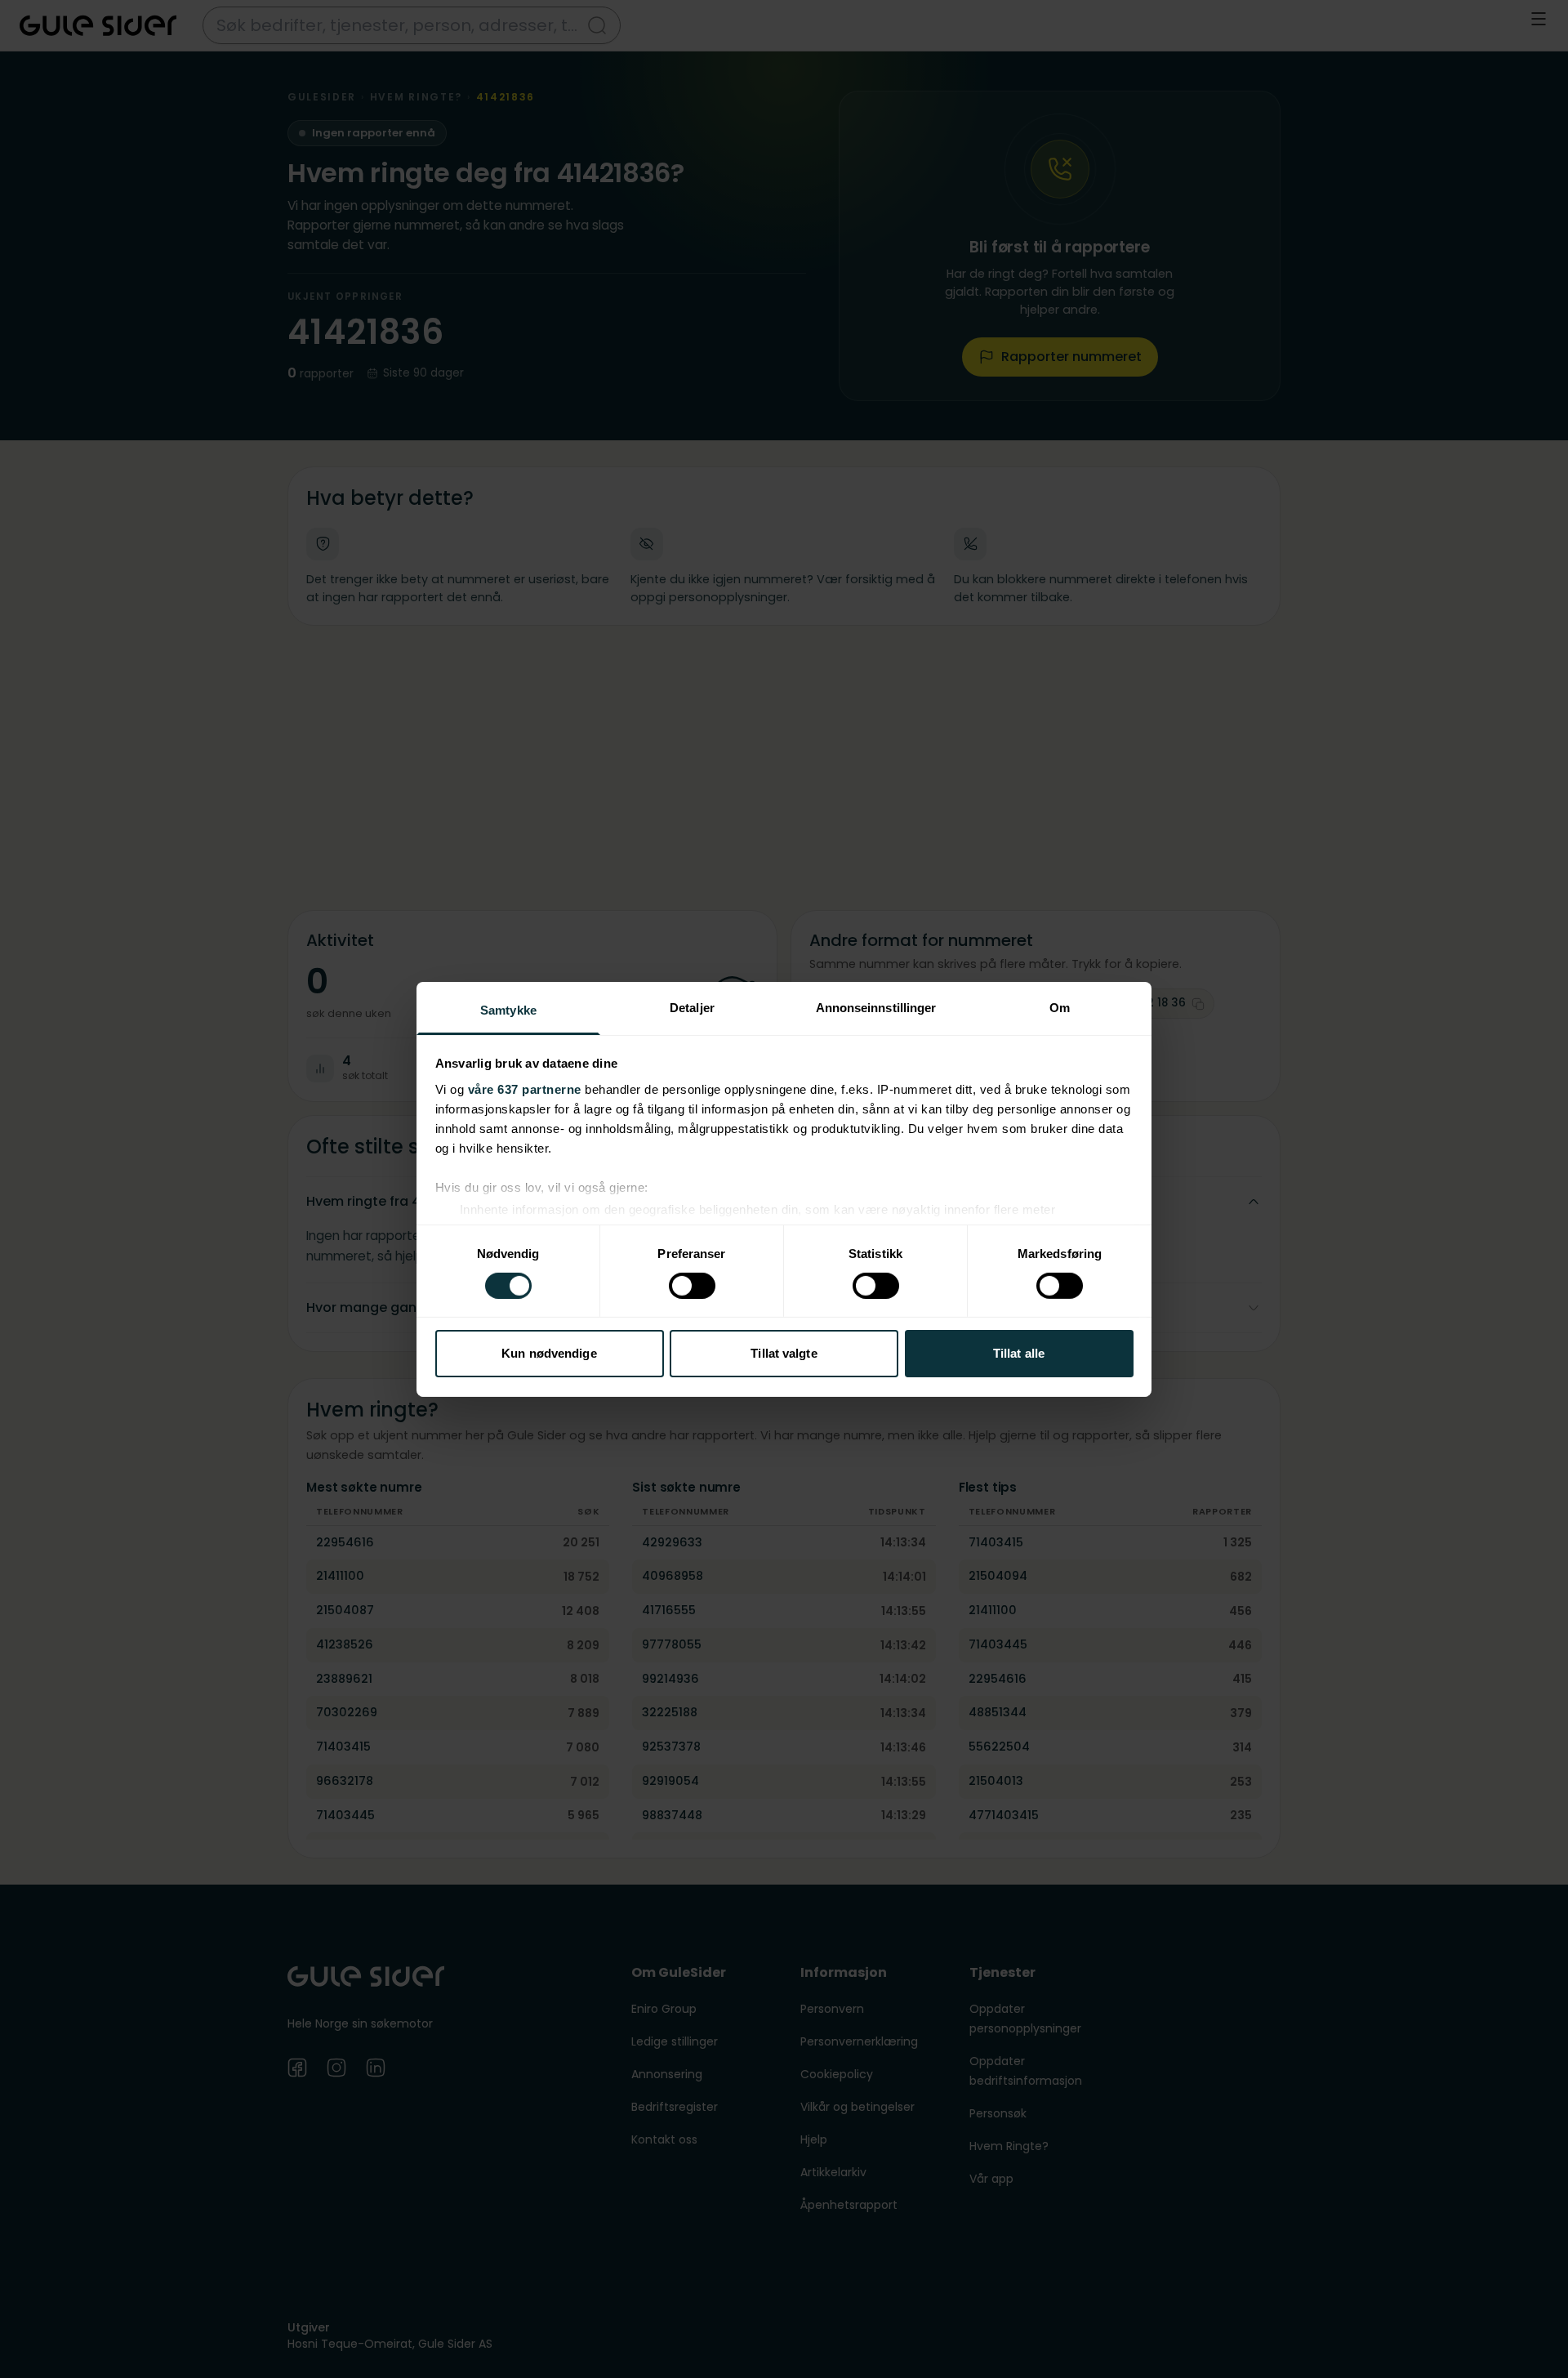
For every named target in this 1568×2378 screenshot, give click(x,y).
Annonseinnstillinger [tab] (876, 1007)
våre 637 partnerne (525, 1089)
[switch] (692, 1286)
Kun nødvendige (549, 1353)
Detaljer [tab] (692, 1007)
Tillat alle (1019, 1353)
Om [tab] (1060, 1007)
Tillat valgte (784, 1353)
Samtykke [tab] (508, 1009)
